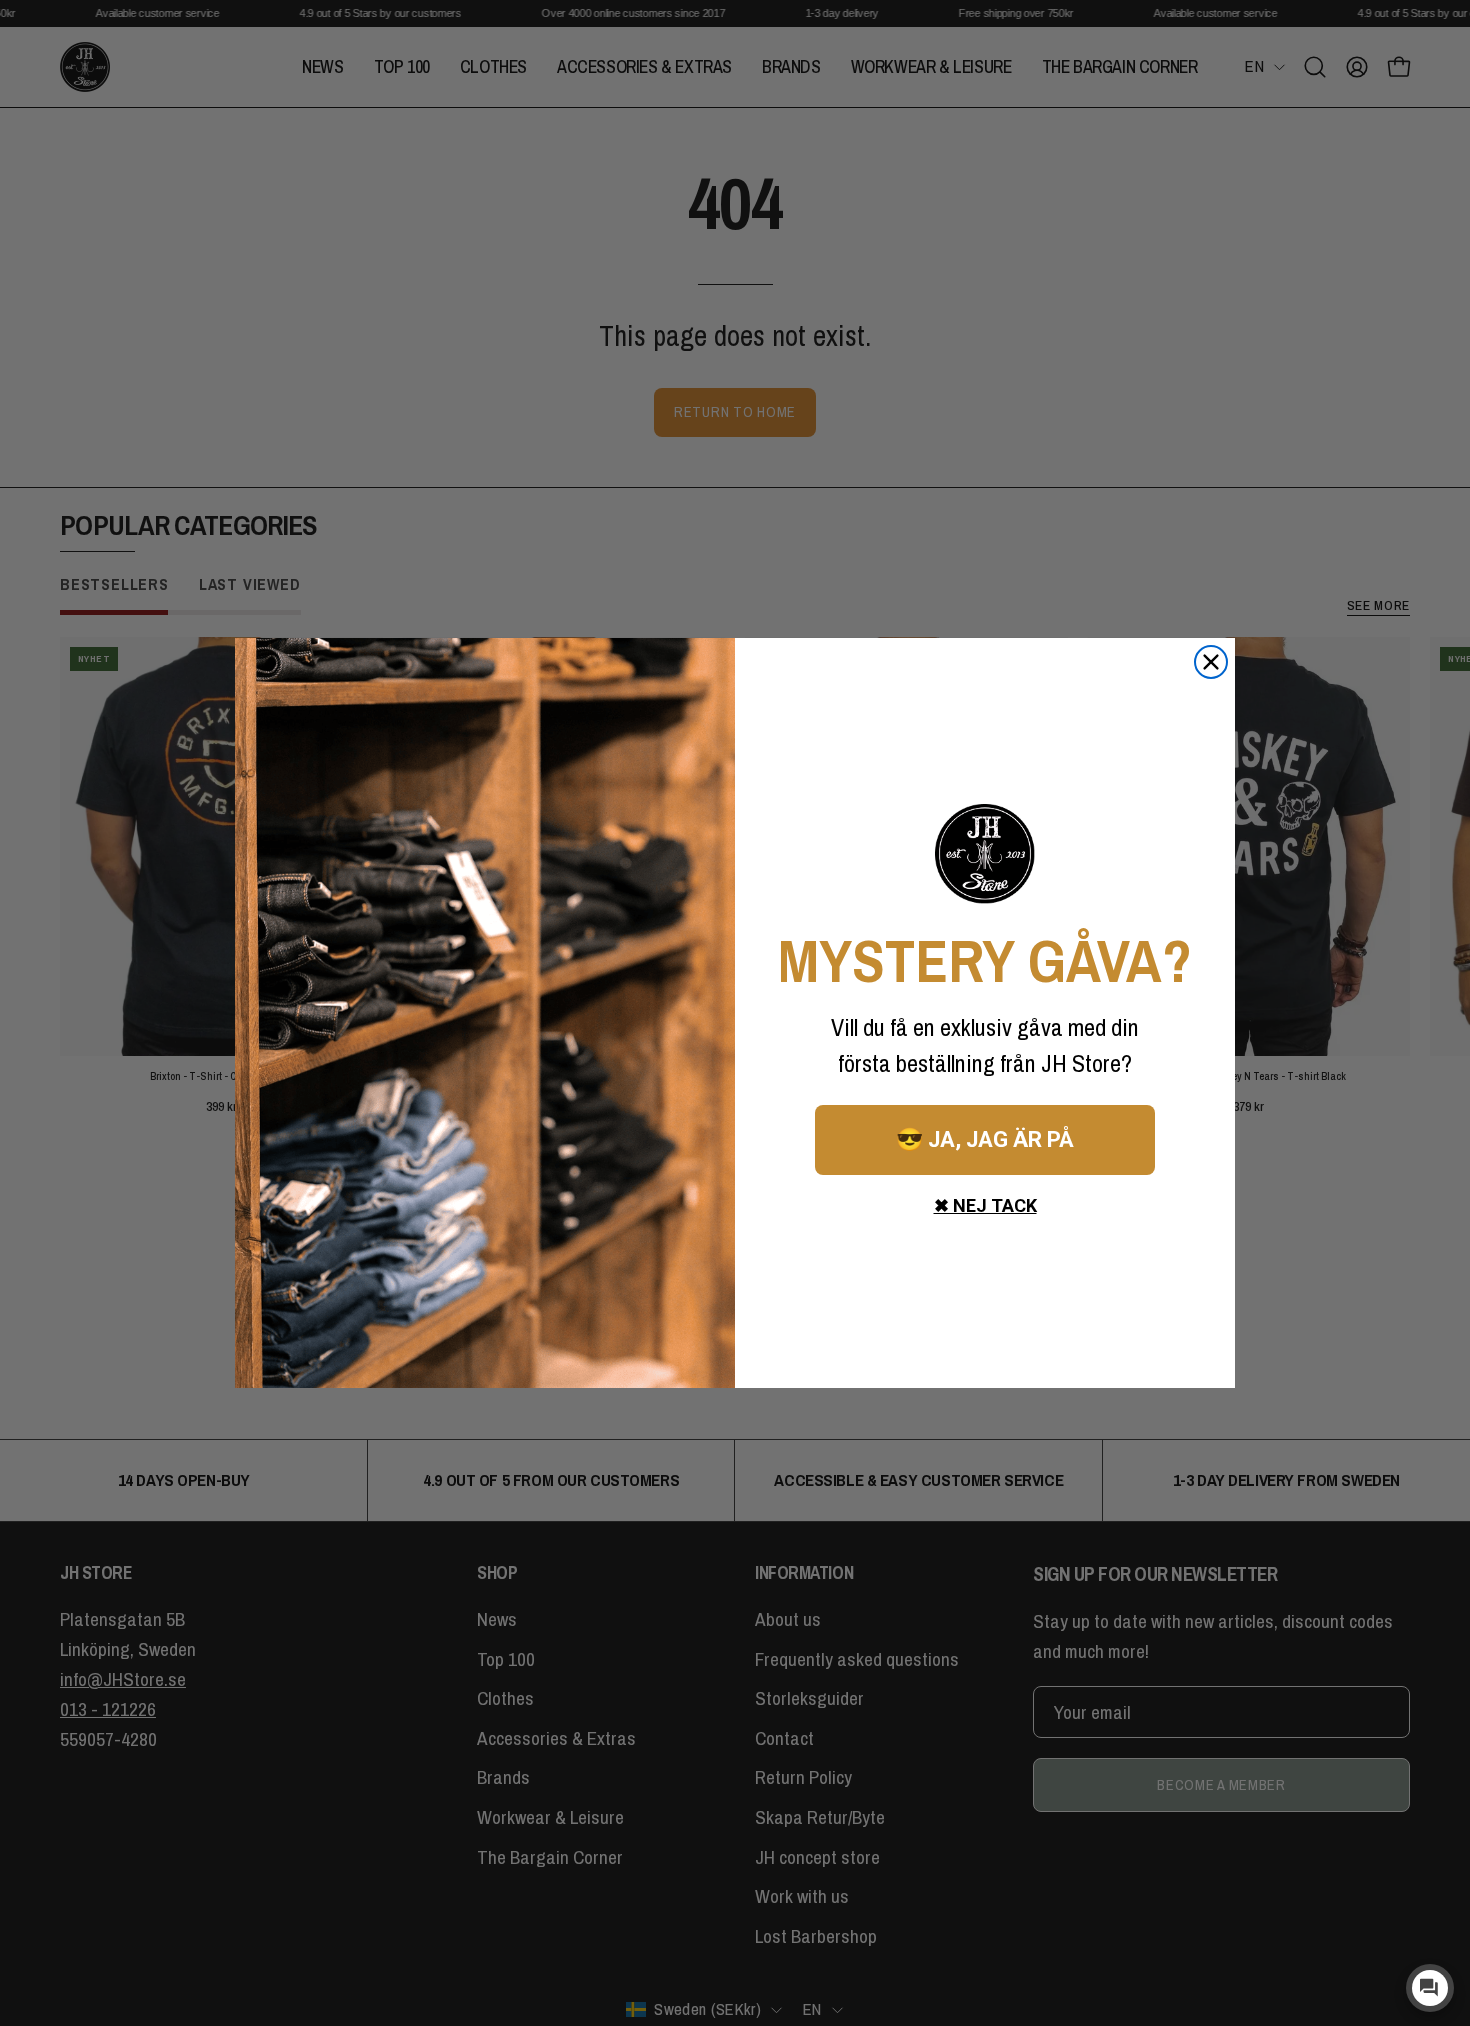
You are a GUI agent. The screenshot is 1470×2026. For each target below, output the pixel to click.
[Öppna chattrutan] (1430, 1988)
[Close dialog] (1211, 662)
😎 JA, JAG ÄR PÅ (985, 1139)
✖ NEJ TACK (985, 1205)
